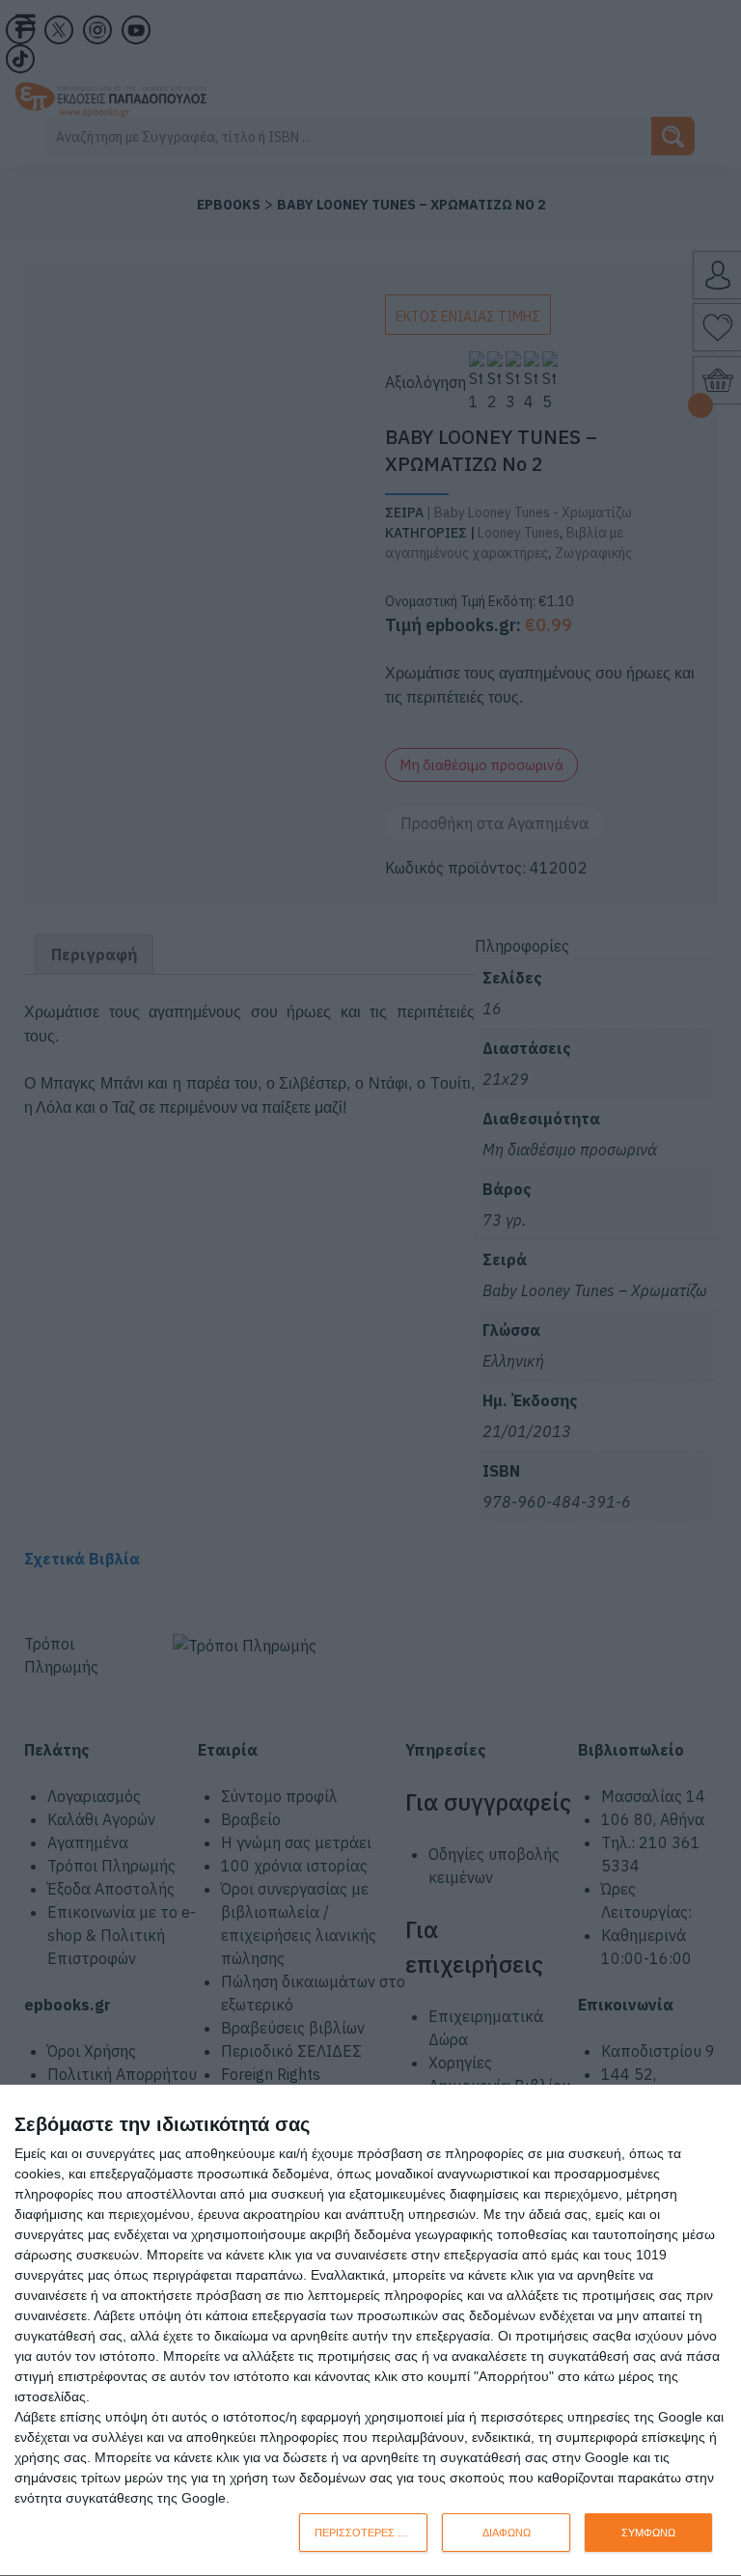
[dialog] (370, 2331)
